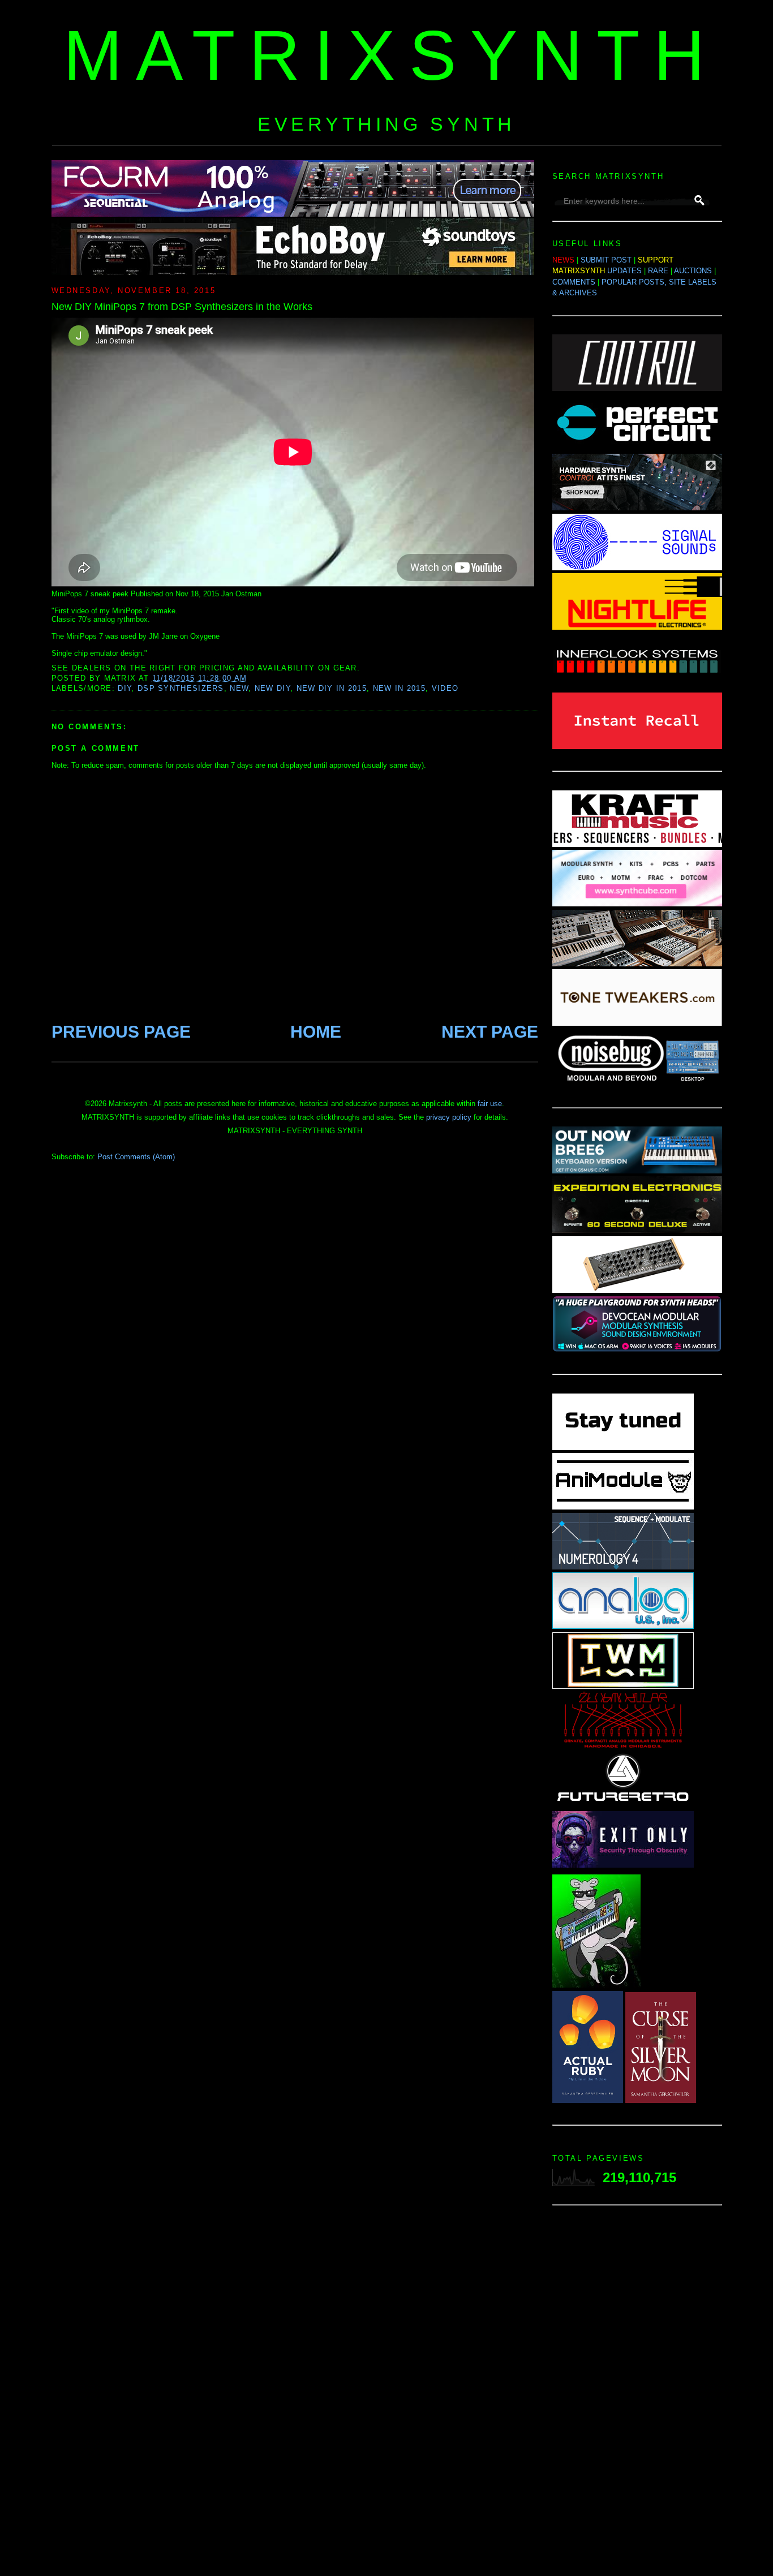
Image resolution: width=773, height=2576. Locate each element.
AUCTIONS (693, 271)
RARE (658, 271)
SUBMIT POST (606, 260)
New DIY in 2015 (332, 688)
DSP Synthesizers (181, 688)
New (239, 688)
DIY (124, 688)
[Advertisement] (637, 2394)
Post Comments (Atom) (136, 1157)
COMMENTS (574, 282)
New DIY (272, 688)
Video (445, 688)
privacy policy (449, 1117)
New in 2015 (399, 688)
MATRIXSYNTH (391, 55)
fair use (490, 1104)
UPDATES (624, 271)
